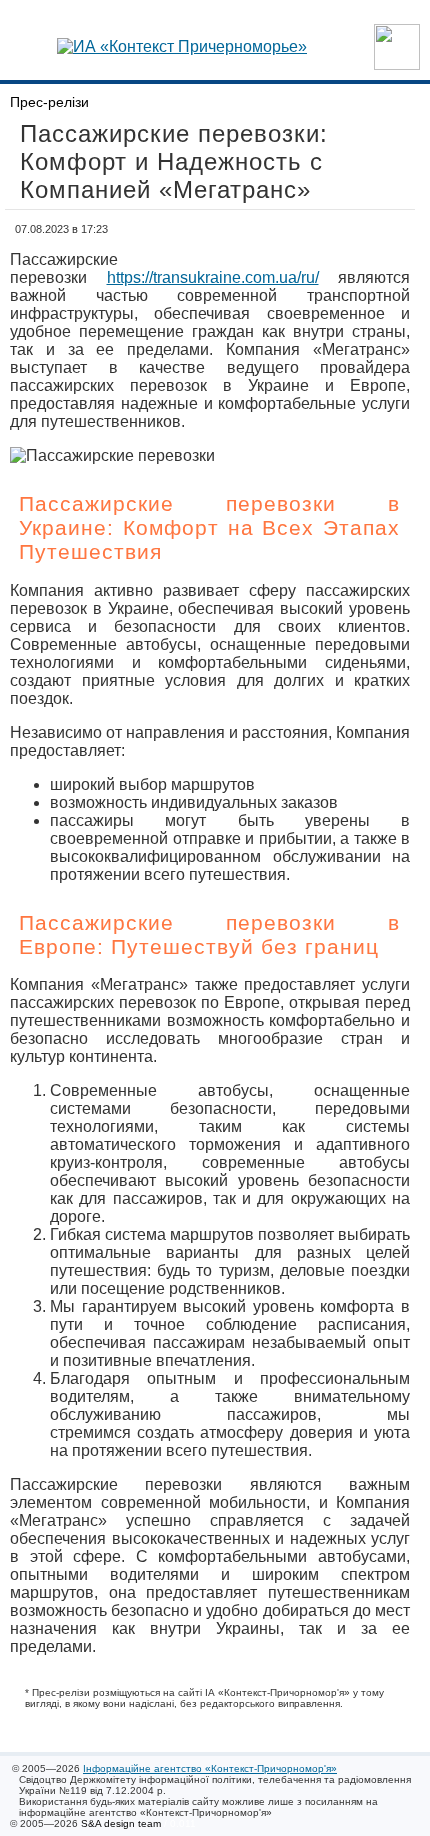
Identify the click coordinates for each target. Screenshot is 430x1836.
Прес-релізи (49, 102)
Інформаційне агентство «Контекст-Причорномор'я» (210, 1768)
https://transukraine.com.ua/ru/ (213, 277)
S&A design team (121, 1823)
